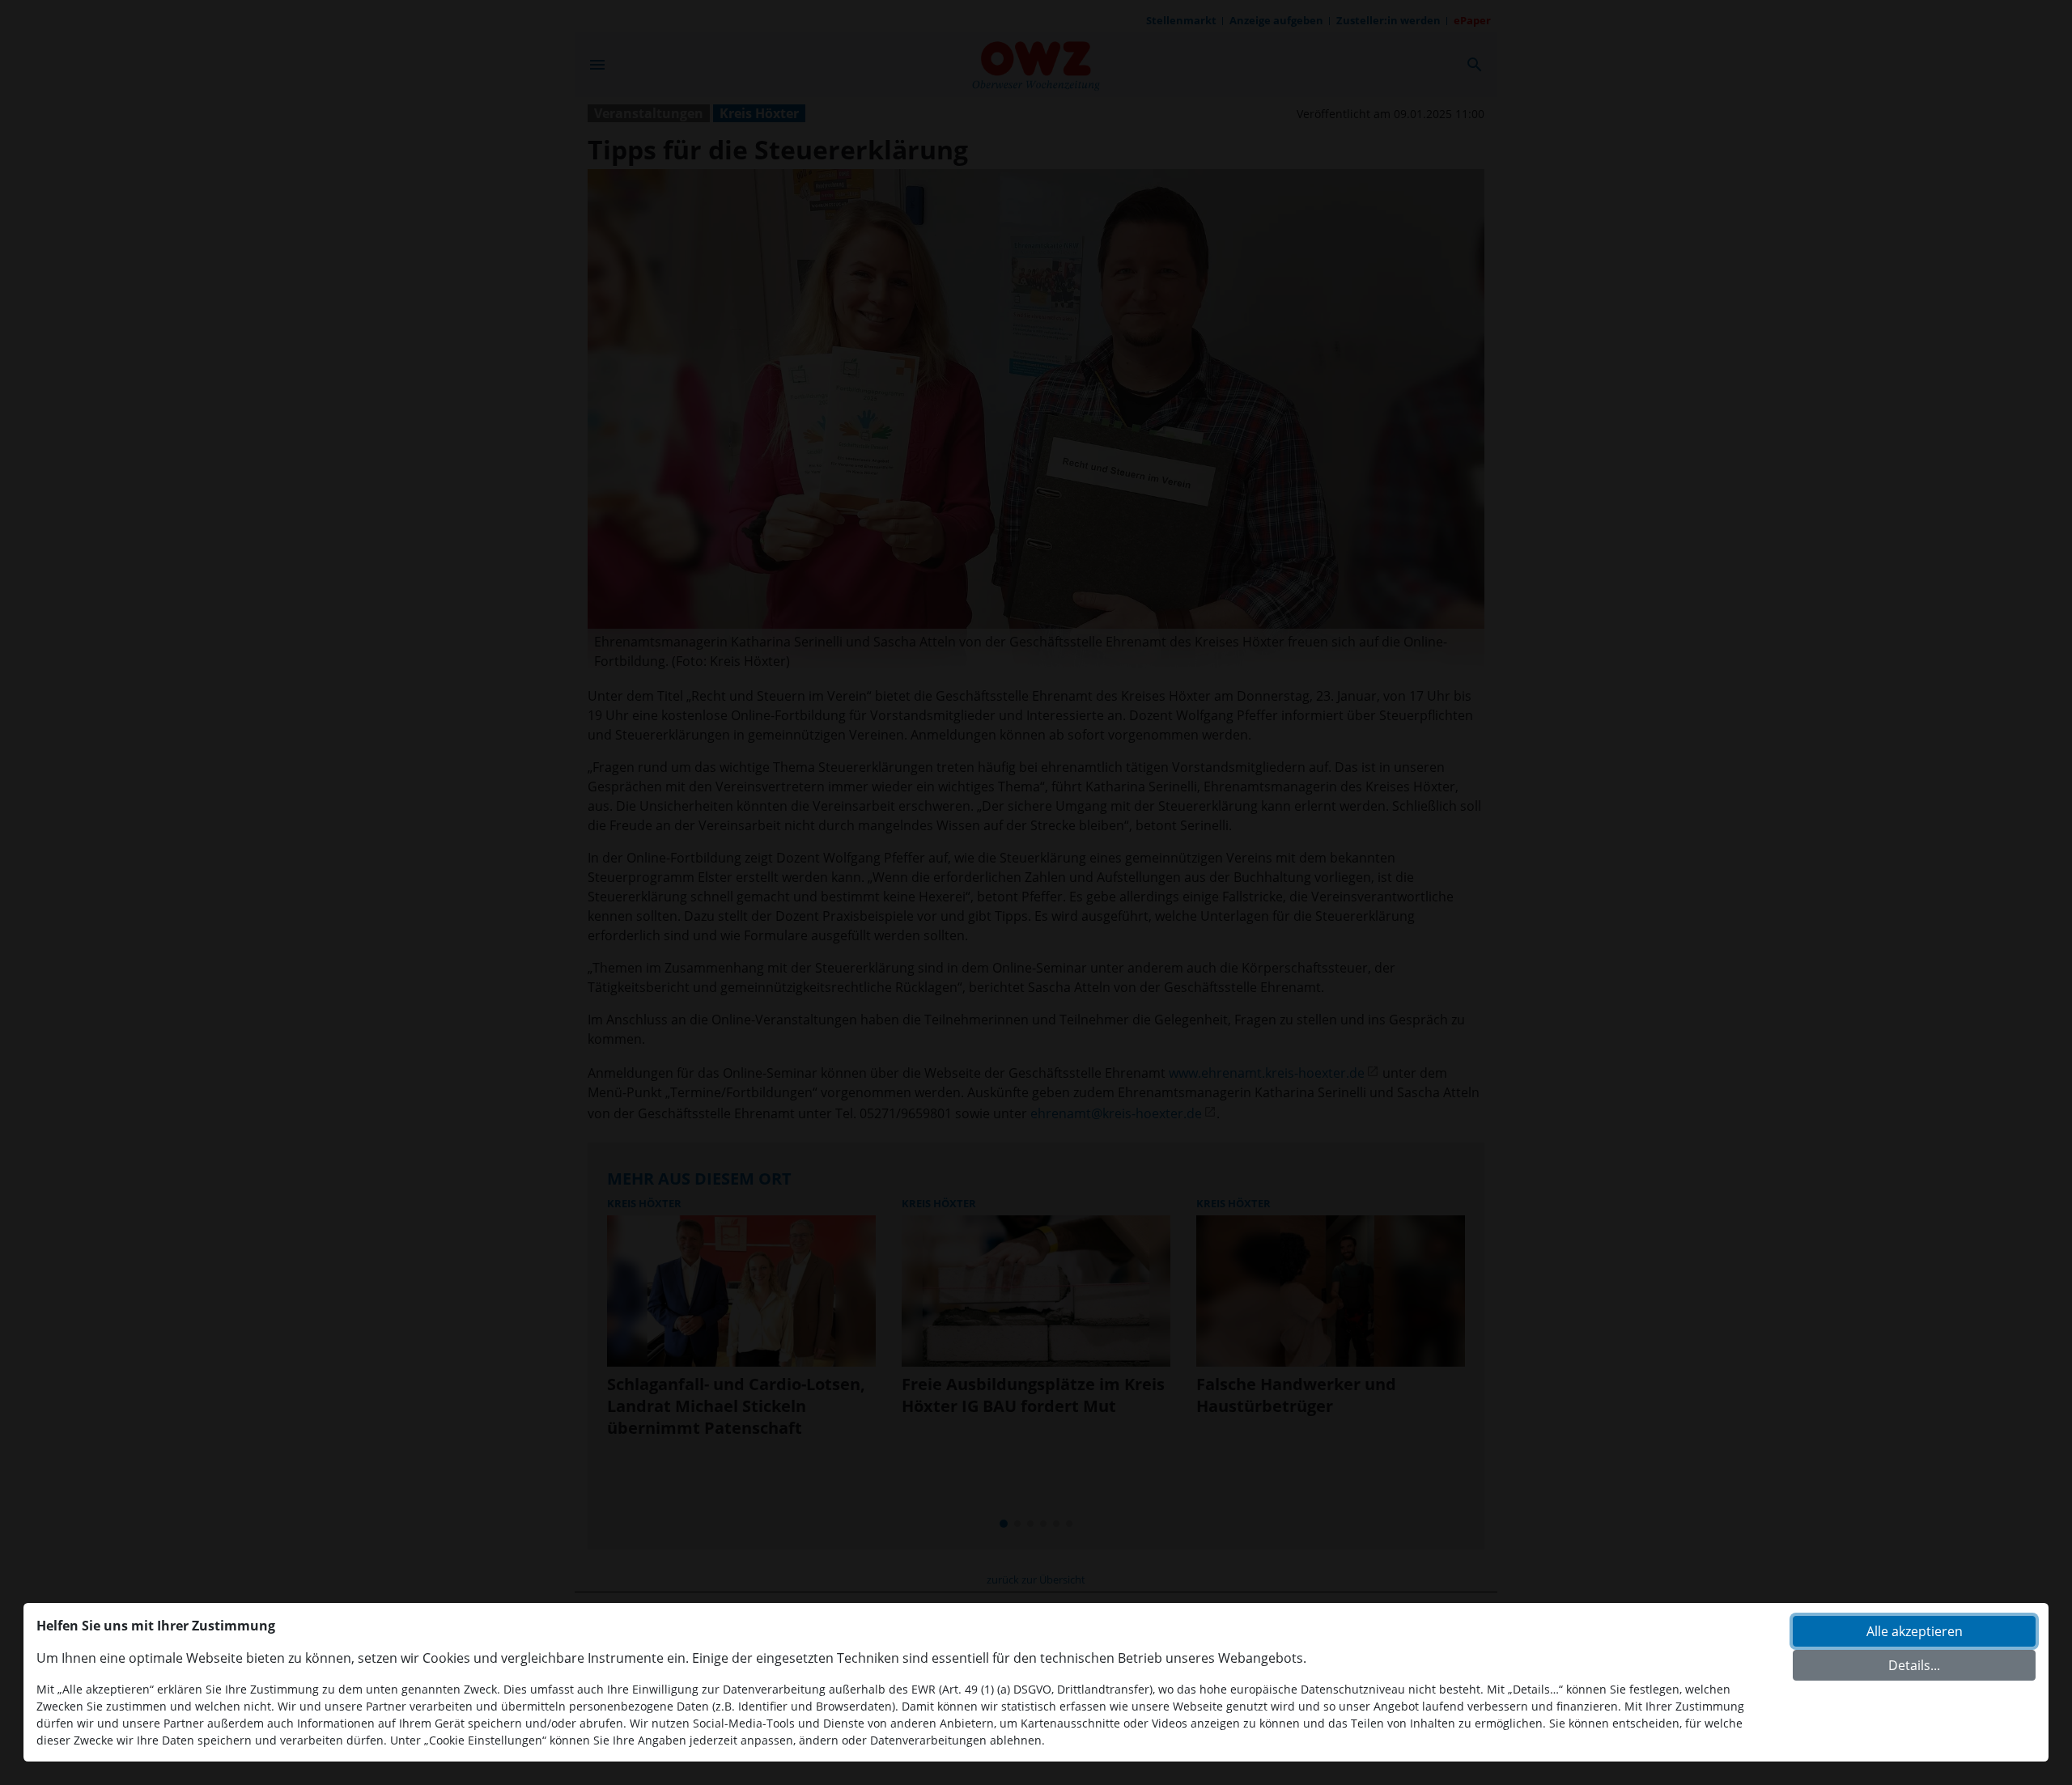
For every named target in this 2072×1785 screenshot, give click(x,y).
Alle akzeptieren (1915, 1631)
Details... (1914, 1665)
